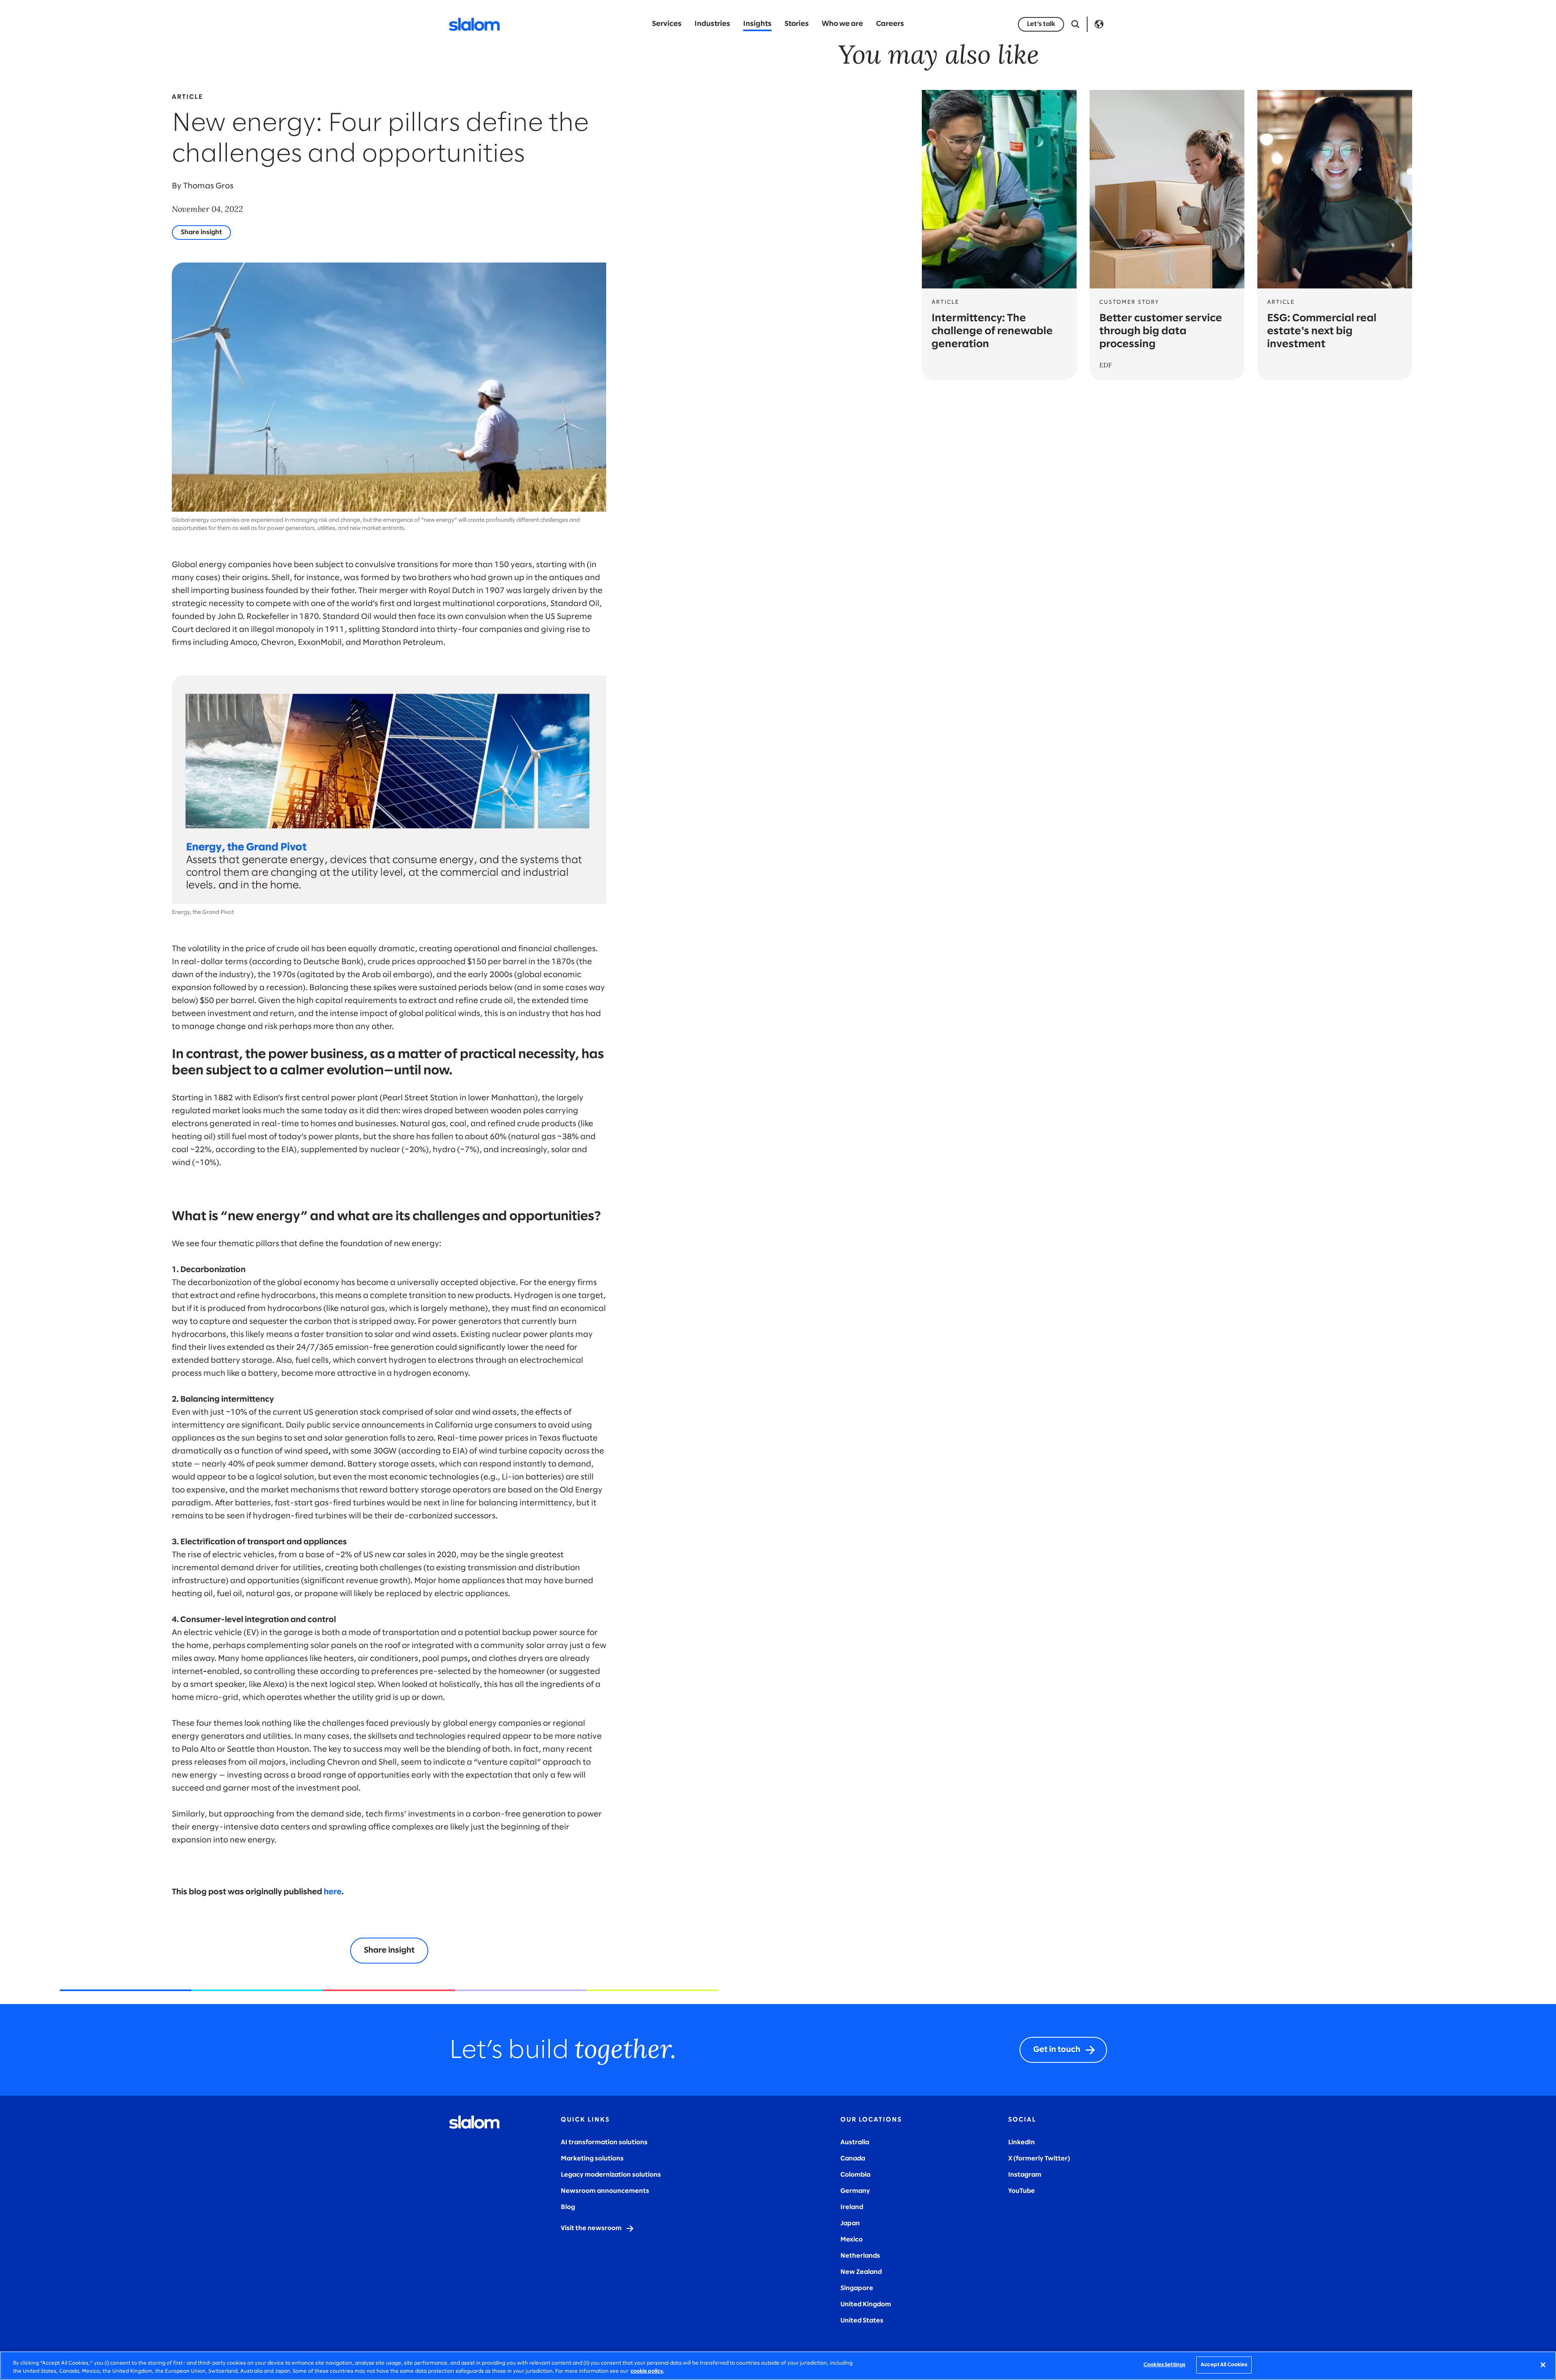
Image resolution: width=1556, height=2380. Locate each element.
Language (1099, 24)
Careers (890, 24)
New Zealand (861, 2272)
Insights (757, 24)
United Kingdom (866, 2304)
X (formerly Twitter (1038, 2159)
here (333, 1892)
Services (667, 24)
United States (862, 2321)
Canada (853, 2159)
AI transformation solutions (604, 2142)
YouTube (1022, 2191)
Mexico (852, 2240)
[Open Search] (1075, 24)
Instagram (1025, 2175)
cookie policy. (647, 2371)
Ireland (852, 2207)
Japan (850, 2223)
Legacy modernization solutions (611, 2175)
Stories (797, 24)
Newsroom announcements (605, 2191)
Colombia (855, 2175)
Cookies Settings (1164, 2365)
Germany (855, 2191)
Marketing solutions (592, 2159)
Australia (855, 2142)
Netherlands (860, 2256)
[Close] (1543, 2365)
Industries (712, 24)
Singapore (857, 2288)
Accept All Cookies (1224, 2365)
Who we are (842, 24)
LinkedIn (1022, 2142)
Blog (568, 2207)
